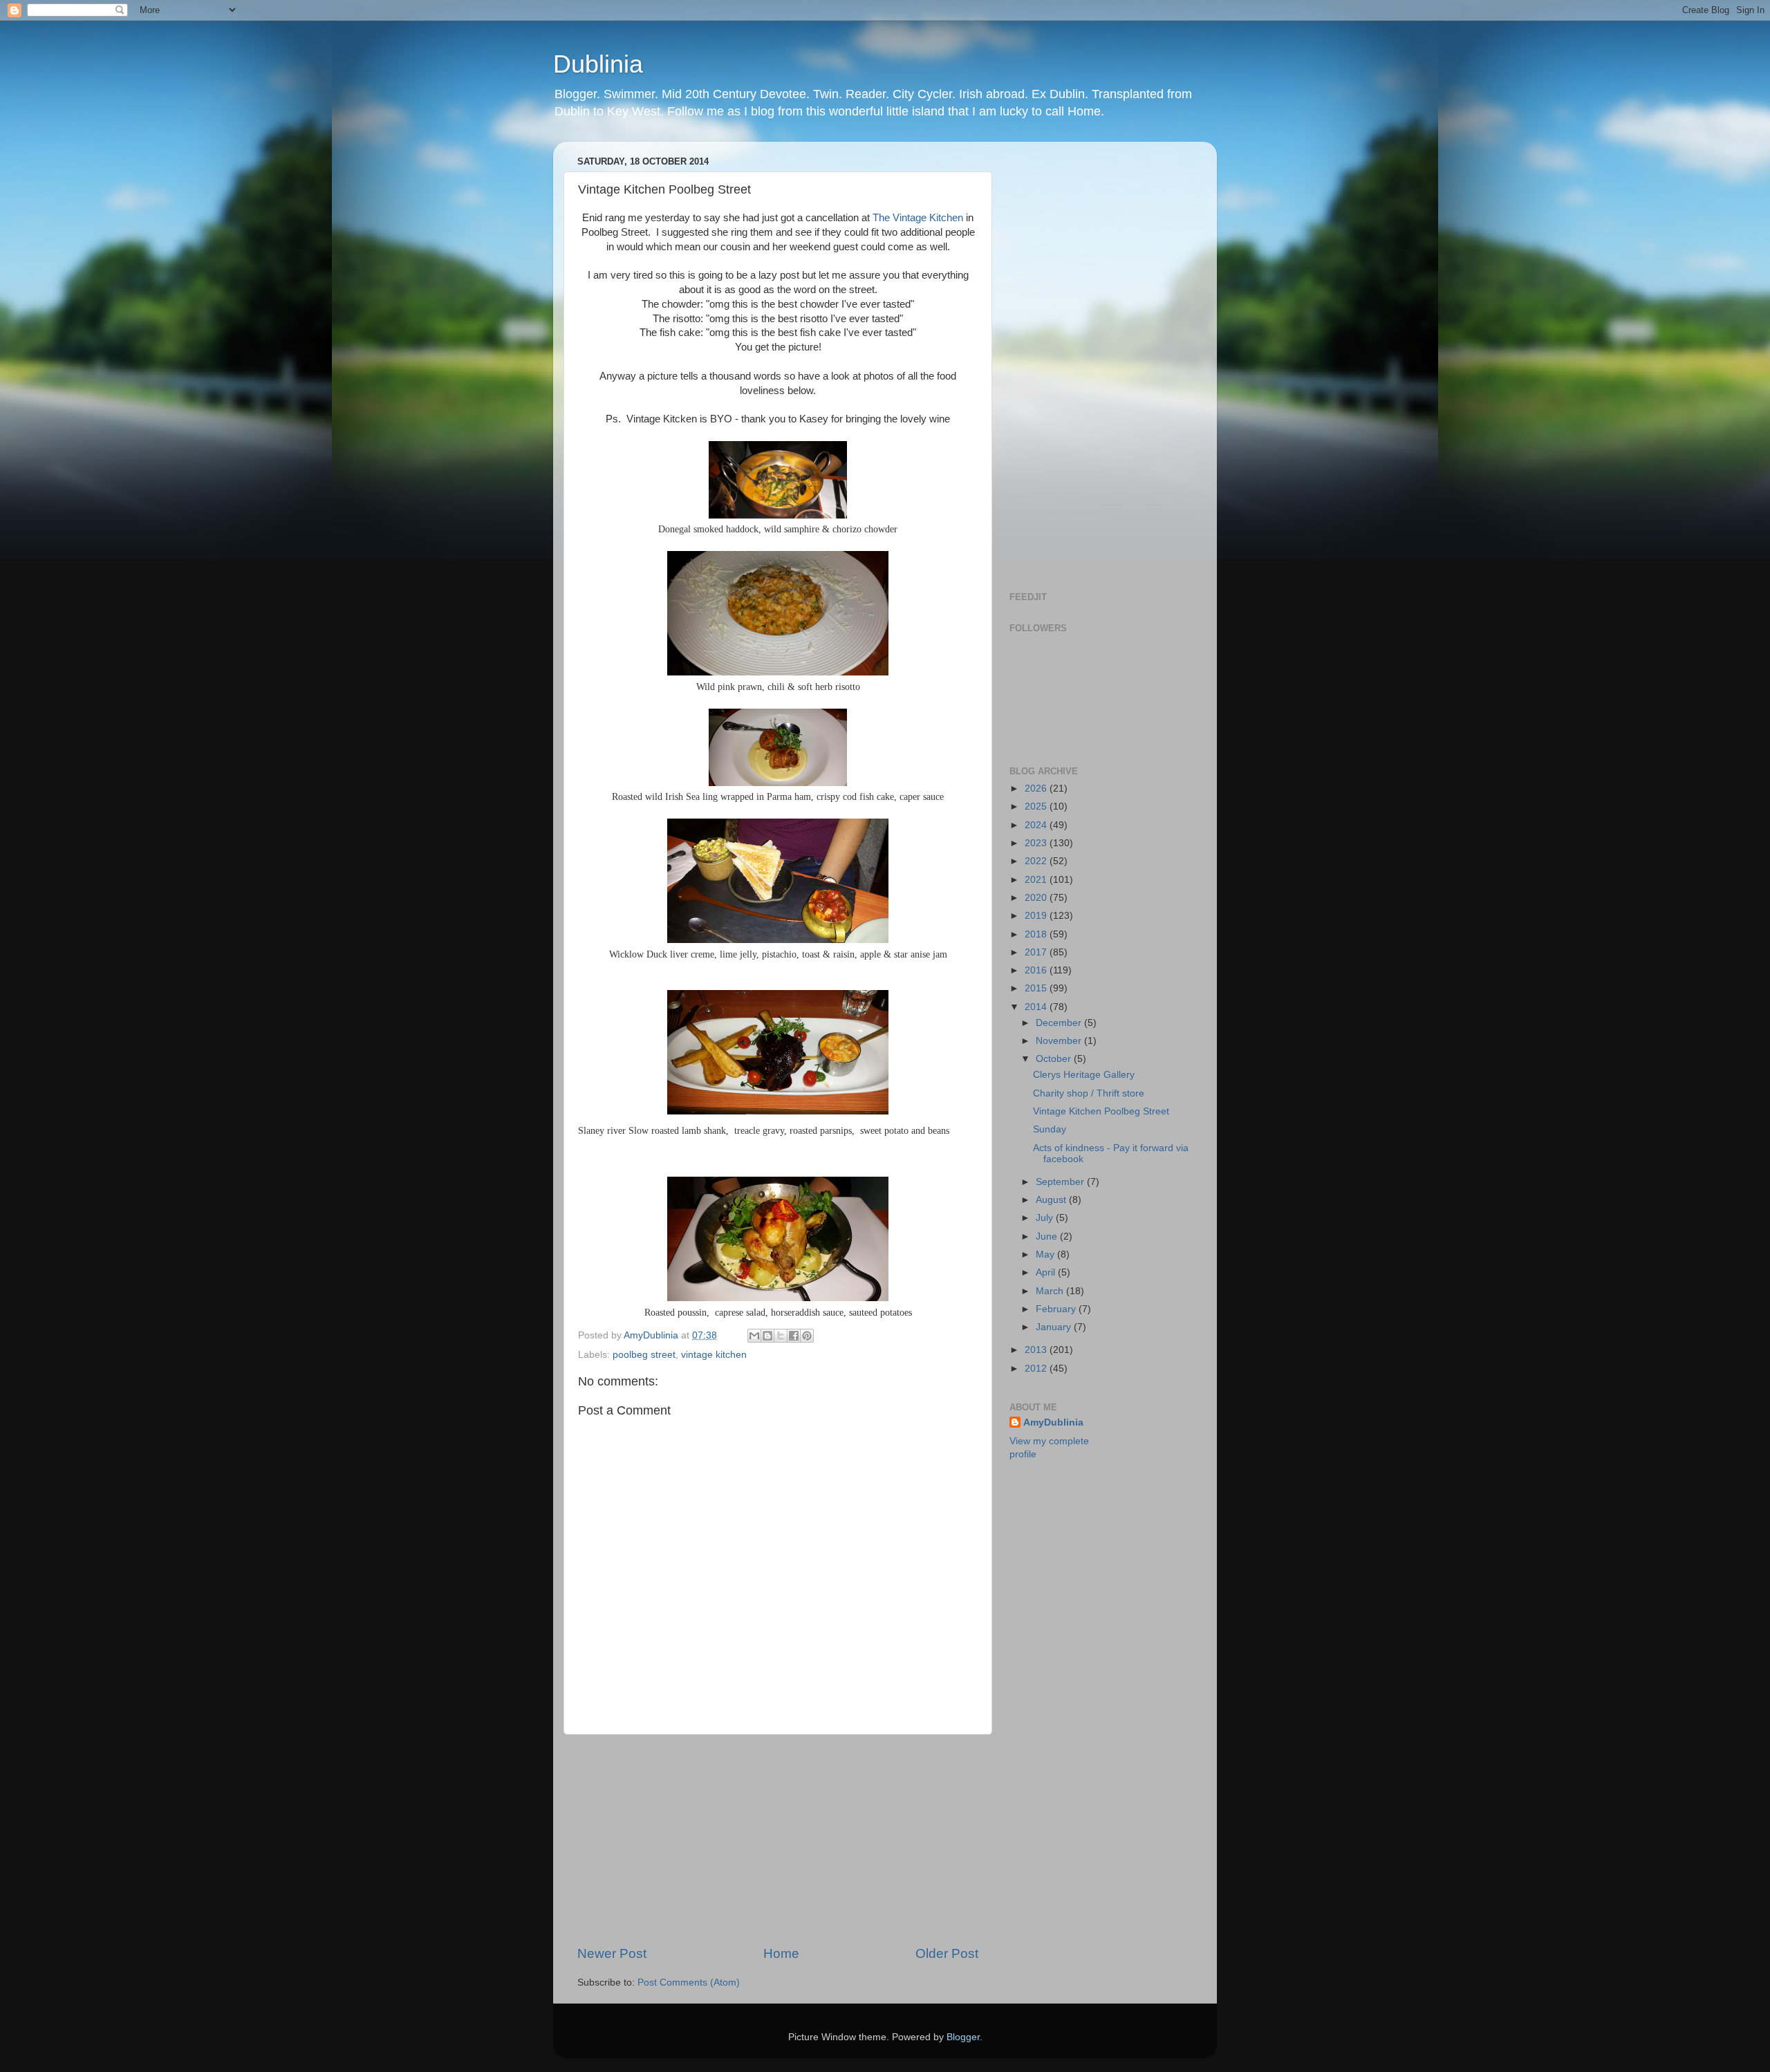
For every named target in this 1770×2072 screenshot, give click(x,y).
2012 (1037, 1369)
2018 (1037, 934)
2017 (1037, 952)
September (1061, 1182)
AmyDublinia (1053, 1422)
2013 (1037, 1350)
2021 (1037, 880)
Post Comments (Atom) (689, 1982)
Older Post (947, 1953)
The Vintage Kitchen (918, 218)
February (1057, 1309)
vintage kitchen (714, 1355)
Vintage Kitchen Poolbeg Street (1101, 1111)
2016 (1037, 970)
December (1060, 1023)
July (1046, 1218)
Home (781, 1953)
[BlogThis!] (767, 1336)
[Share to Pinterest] (807, 1336)
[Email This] (754, 1336)
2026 (1037, 788)
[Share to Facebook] (794, 1336)
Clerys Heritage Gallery (1084, 1075)
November (1060, 1041)
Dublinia (598, 64)
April (1047, 1272)
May (1046, 1254)
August (1052, 1200)
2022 (1037, 861)
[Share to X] (781, 1336)
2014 (1037, 1007)
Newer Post (612, 1953)
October (1055, 1059)
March (1051, 1291)
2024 (1037, 825)
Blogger (963, 2037)
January (1055, 1327)
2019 (1037, 916)
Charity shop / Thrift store (1089, 1093)
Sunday (1050, 1129)
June (1048, 1236)
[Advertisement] (778, 1840)
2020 (1037, 898)
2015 (1037, 988)
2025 (1037, 806)
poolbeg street (644, 1355)
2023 (1037, 843)
